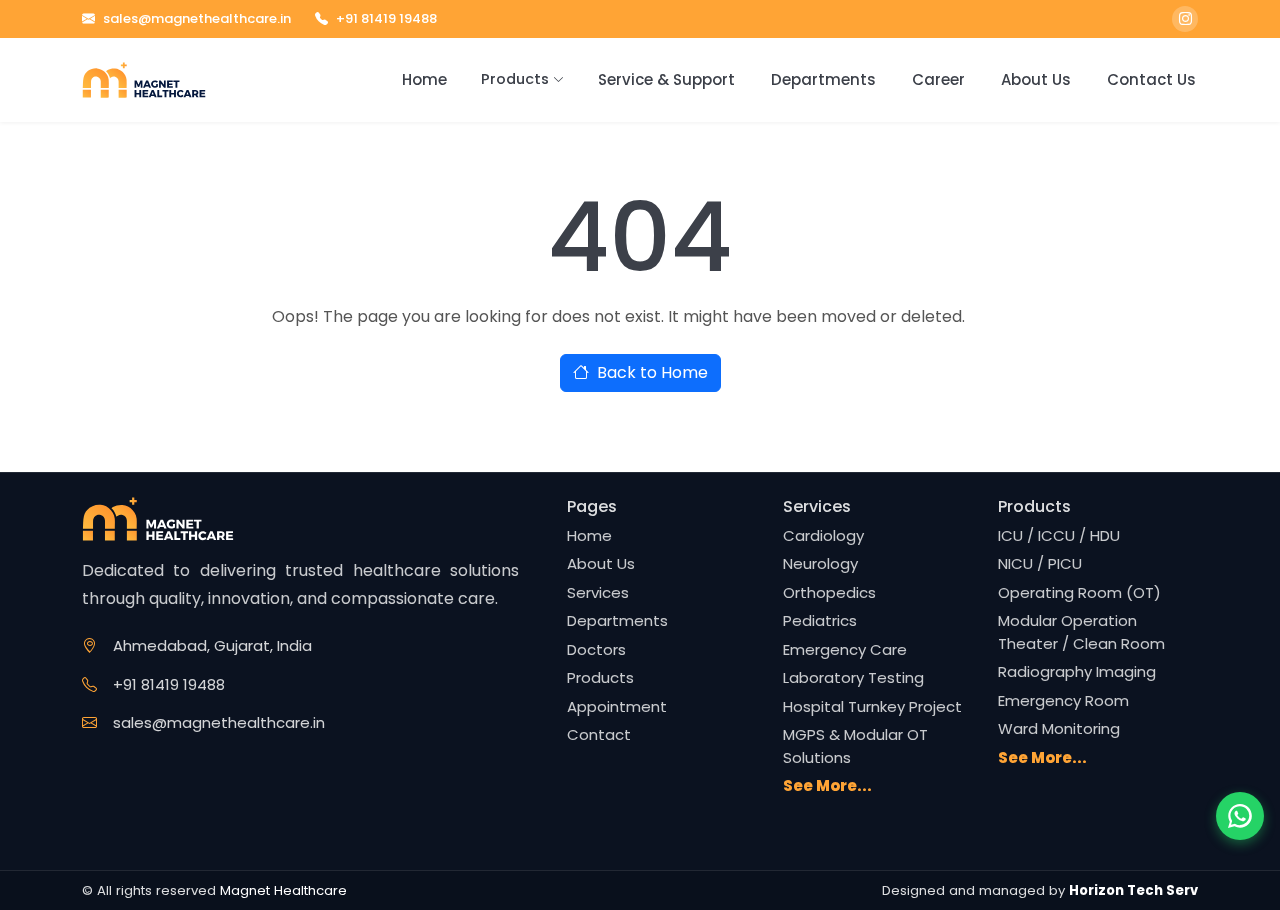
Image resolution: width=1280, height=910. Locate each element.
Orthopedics (829, 592)
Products (515, 79)
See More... (827, 785)
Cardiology (823, 535)
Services (598, 592)
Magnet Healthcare (283, 890)
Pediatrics (820, 620)
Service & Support (666, 79)
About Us (1036, 79)
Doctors (596, 649)
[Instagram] (1185, 19)
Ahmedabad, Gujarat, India (212, 645)
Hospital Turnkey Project (872, 706)
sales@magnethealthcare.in (197, 18)
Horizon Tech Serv (1133, 890)
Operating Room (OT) (1079, 592)
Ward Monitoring (1059, 728)
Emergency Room (1063, 700)
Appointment (617, 706)
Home (424, 79)
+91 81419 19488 (386, 18)
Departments (823, 79)
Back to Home (652, 372)
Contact (599, 734)
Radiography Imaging (1077, 671)
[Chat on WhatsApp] (1240, 816)
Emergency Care (845, 649)
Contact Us (1151, 79)
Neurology (820, 563)
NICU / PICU (1040, 563)
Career (938, 79)
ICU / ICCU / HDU (1059, 535)
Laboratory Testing (853, 677)
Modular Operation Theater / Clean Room (1081, 632)
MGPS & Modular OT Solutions (855, 746)
